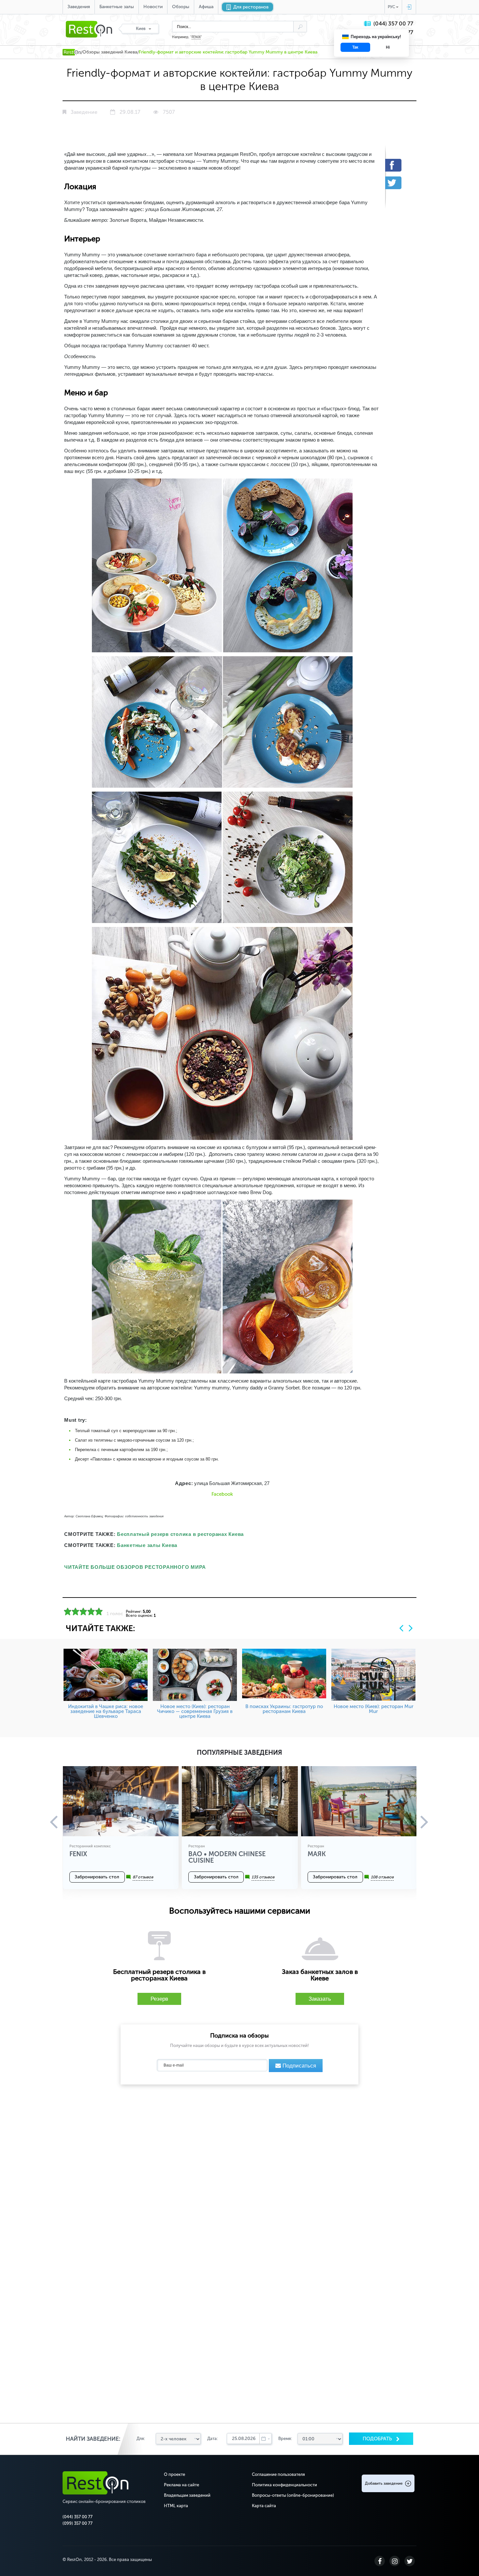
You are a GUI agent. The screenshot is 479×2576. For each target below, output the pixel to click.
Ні (388, 47)
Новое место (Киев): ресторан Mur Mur (374, 1709)
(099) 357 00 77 (78, 2523)
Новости (153, 7)
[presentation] (401, 1628)
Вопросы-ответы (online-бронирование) (293, 2495)
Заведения (79, 7)
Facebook (222, 1494)
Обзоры (181, 7)
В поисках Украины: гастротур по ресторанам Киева (284, 1709)
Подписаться (298, 2066)
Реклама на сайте (181, 2485)
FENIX (196, 37)
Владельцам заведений (187, 2495)
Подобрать (378, 2439)
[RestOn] (72, 52)
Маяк (317, 1854)
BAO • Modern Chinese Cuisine (227, 1857)
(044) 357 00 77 (393, 24)
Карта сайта (264, 2506)
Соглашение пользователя (278, 2474)
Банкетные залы (117, 7)
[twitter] (398, 183)
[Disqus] (239, 2173)
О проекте (174, 2474)
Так (355, 47)
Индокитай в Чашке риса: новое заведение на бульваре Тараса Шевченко (106, 1711)
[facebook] (398, 165)
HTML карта (176, 2506)
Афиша (206, 7)
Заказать (320, 1999)
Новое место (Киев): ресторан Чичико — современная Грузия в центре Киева (195, 1711)
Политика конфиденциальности (284, 2485)
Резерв (159, 1999)
